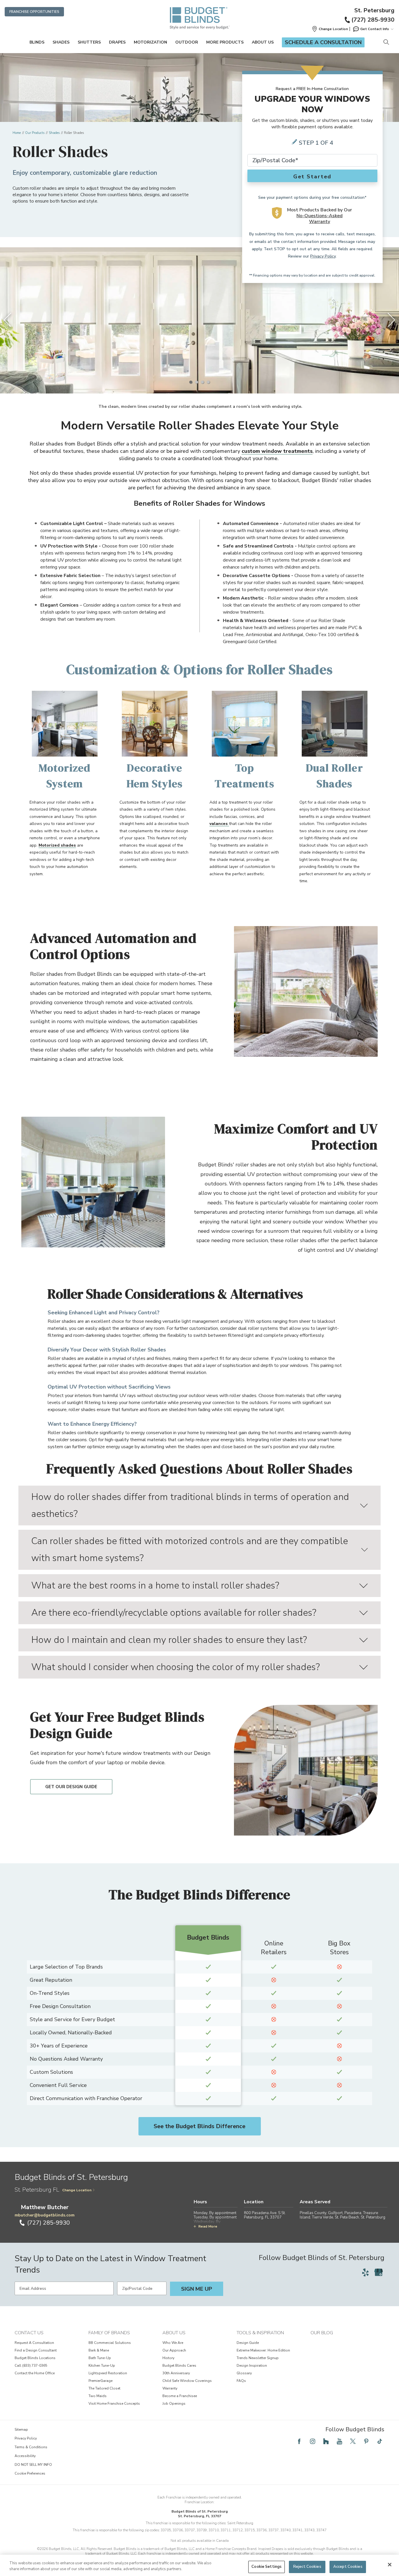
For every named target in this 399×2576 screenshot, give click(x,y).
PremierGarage (100, 2381)
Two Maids (98, 2396)
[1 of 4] (191, 382)
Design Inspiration (252, 2366)
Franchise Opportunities (34, 12)
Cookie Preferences (30, 2473)
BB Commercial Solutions (110, 2343)
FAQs (241, 2381)
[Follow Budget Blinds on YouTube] (339, 2441)
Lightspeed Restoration (108, 2373)
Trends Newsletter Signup (258, 2358)
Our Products (35, 133)
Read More (208, 2226)
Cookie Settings (267, 2567)
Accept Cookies (348, 2567)
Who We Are (173, 2343)
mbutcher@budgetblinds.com (45, 2215)
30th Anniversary (176, 2373)
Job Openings (174, 2404)
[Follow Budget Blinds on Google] (379, 2272)
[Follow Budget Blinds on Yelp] (365, 2272)
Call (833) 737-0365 (31, 2366)
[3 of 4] (202, 382)
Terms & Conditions (31, 2447)
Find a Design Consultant (36, 2350)
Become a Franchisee (180, 2396)
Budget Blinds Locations (35, 2358)
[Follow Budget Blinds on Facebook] (299, 2441)
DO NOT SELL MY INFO (33, 2465)
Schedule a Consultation (323, 42)
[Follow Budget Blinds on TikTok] (380, 2441)
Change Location (77, 2190)
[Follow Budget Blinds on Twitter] (353, 2441)
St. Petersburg (374, 11)
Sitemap (21, 2430)
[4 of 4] (208, 382)
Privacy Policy (323, 256)
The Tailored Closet (104, 2388)
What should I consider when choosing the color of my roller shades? (176, 1667)
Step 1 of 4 (316, 143)
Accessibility (25, 2456)
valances (219, 824)
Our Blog (322, 2333)
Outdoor (187, 42)
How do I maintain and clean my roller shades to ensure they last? (169, 1640)
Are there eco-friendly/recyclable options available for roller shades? (174, 1613)
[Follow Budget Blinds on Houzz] (326, 2441)
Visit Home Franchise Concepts (114, 2404)
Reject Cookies (307, 2567)
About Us (263, 42)
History (168, 2358)
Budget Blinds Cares (179, 2366)
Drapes (117, 42)
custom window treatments (277, 451)
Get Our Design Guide (71, 1787)
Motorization (150, 42)
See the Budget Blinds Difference (199, 2126)
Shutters (89, 42)
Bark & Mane (99, 2350)
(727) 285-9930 (373, 20)
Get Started (313, 177)
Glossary (244, 2373)
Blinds (37, 42)
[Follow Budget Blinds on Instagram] (313, 2441)
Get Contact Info (375, 29)
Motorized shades (57, 845)
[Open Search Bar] (386, 43)
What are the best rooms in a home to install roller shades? (155, 1585)
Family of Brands (109, 2333)
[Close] (390, 2565)
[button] (330, 29)
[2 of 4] (197, 382)
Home (17, 133)
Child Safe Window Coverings (187, 2381)
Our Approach (174, 2350)
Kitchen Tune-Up (102, 2366)
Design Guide (248, 2343)
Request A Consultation (34, 2343)
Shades (61, 42)
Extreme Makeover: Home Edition (263, 2350)
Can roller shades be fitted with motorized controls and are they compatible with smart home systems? (190, 1549)
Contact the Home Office (35, 2373)
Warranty (170, 2388)
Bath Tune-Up (100, 2358)
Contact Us (29, 2333)
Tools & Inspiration (260, 2333)
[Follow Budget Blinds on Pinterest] (366, 2441)
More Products (225, 42)
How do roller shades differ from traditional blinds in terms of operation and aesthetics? (190, 1505)
